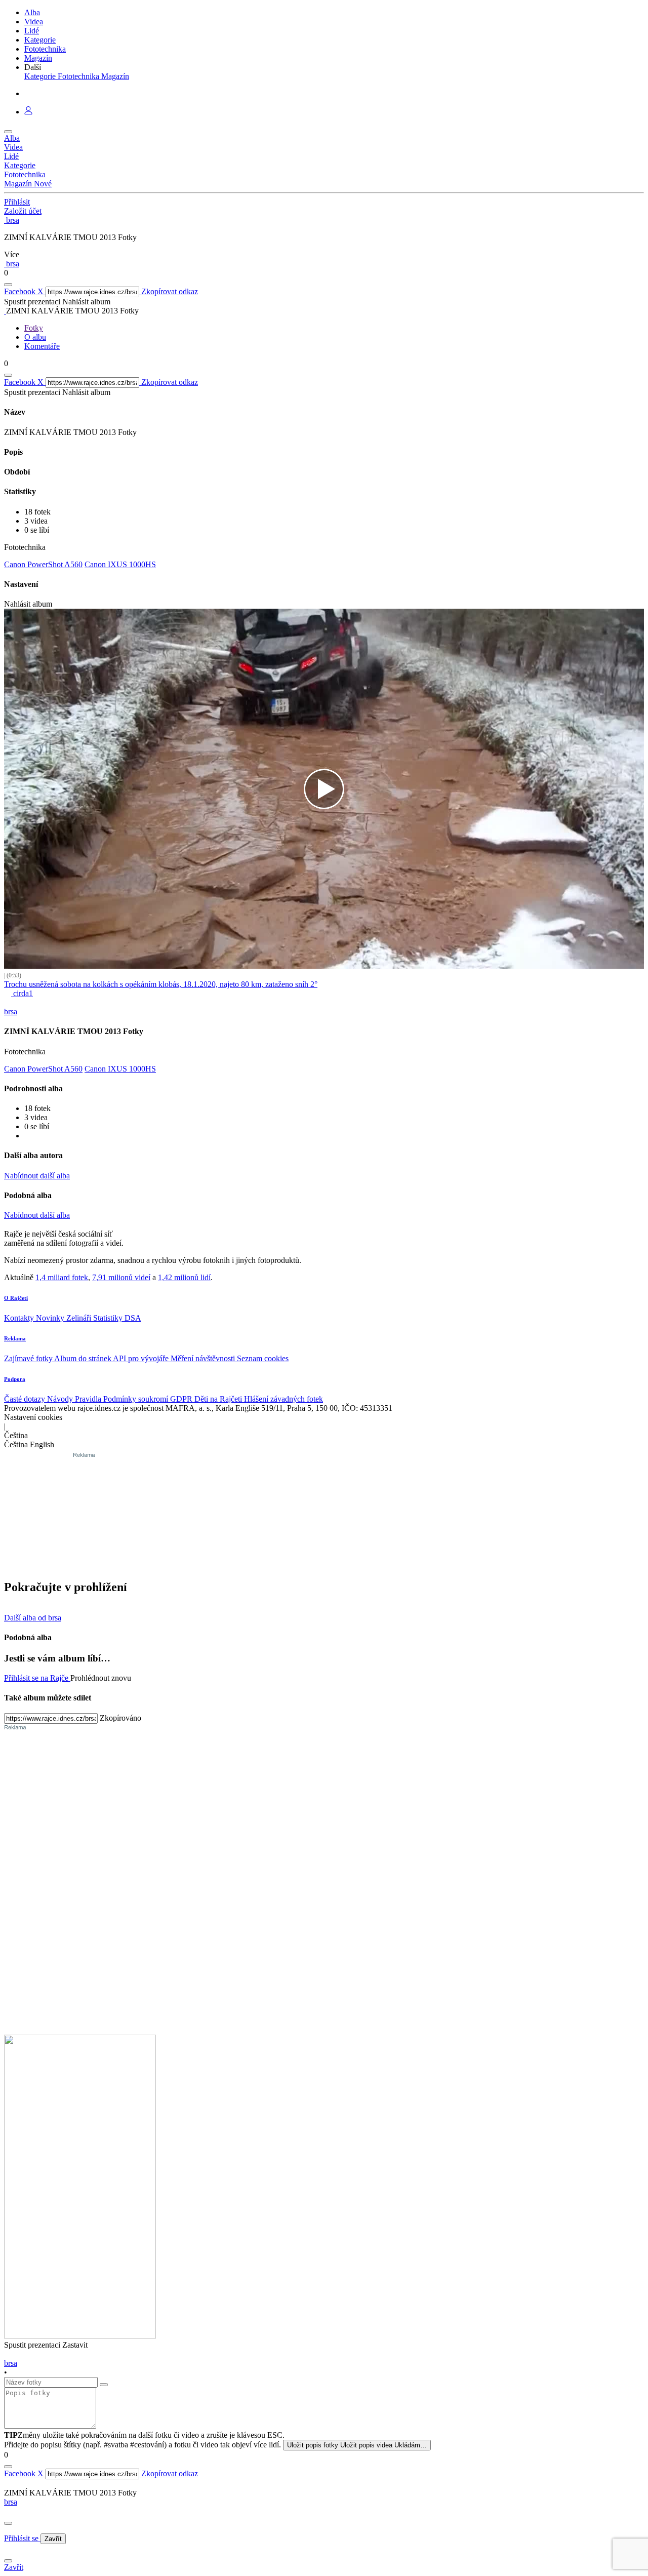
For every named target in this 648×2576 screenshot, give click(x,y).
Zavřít (53, 2539)
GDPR (182, 1399)
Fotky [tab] (34, 328)
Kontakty (20, 1318)
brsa (11, 2502)
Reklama (15, 1338)
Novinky (51, 1318)
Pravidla (89, 1399)
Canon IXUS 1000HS (120, 564)
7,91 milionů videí (121, 1277)
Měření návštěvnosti (204, 1358)
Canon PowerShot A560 (43, 564)
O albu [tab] (35, 337)
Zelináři (80, 1318)
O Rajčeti (16, 1298)
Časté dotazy (26, 1399)
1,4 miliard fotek (62, 1277)
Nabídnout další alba (37, 1176)
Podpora (15, 1379)
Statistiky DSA (117, 1318)
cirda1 (22, 993)
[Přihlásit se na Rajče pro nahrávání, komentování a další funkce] (28, 112)
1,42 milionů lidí (184, 1277)
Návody (61, 1399)
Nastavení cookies (33, 1417)
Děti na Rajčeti (219, 1399)
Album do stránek (84, 1358)
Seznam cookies (263, 1358)
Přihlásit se (22, 2538)
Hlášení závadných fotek (283, 1399)
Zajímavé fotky (29, 1358)
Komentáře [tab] (42, 346)
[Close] (8, 2523)
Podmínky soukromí (137, 1399)
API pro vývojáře (142, 1358)
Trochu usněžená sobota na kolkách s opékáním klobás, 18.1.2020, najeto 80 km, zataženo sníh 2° (161, 984)
